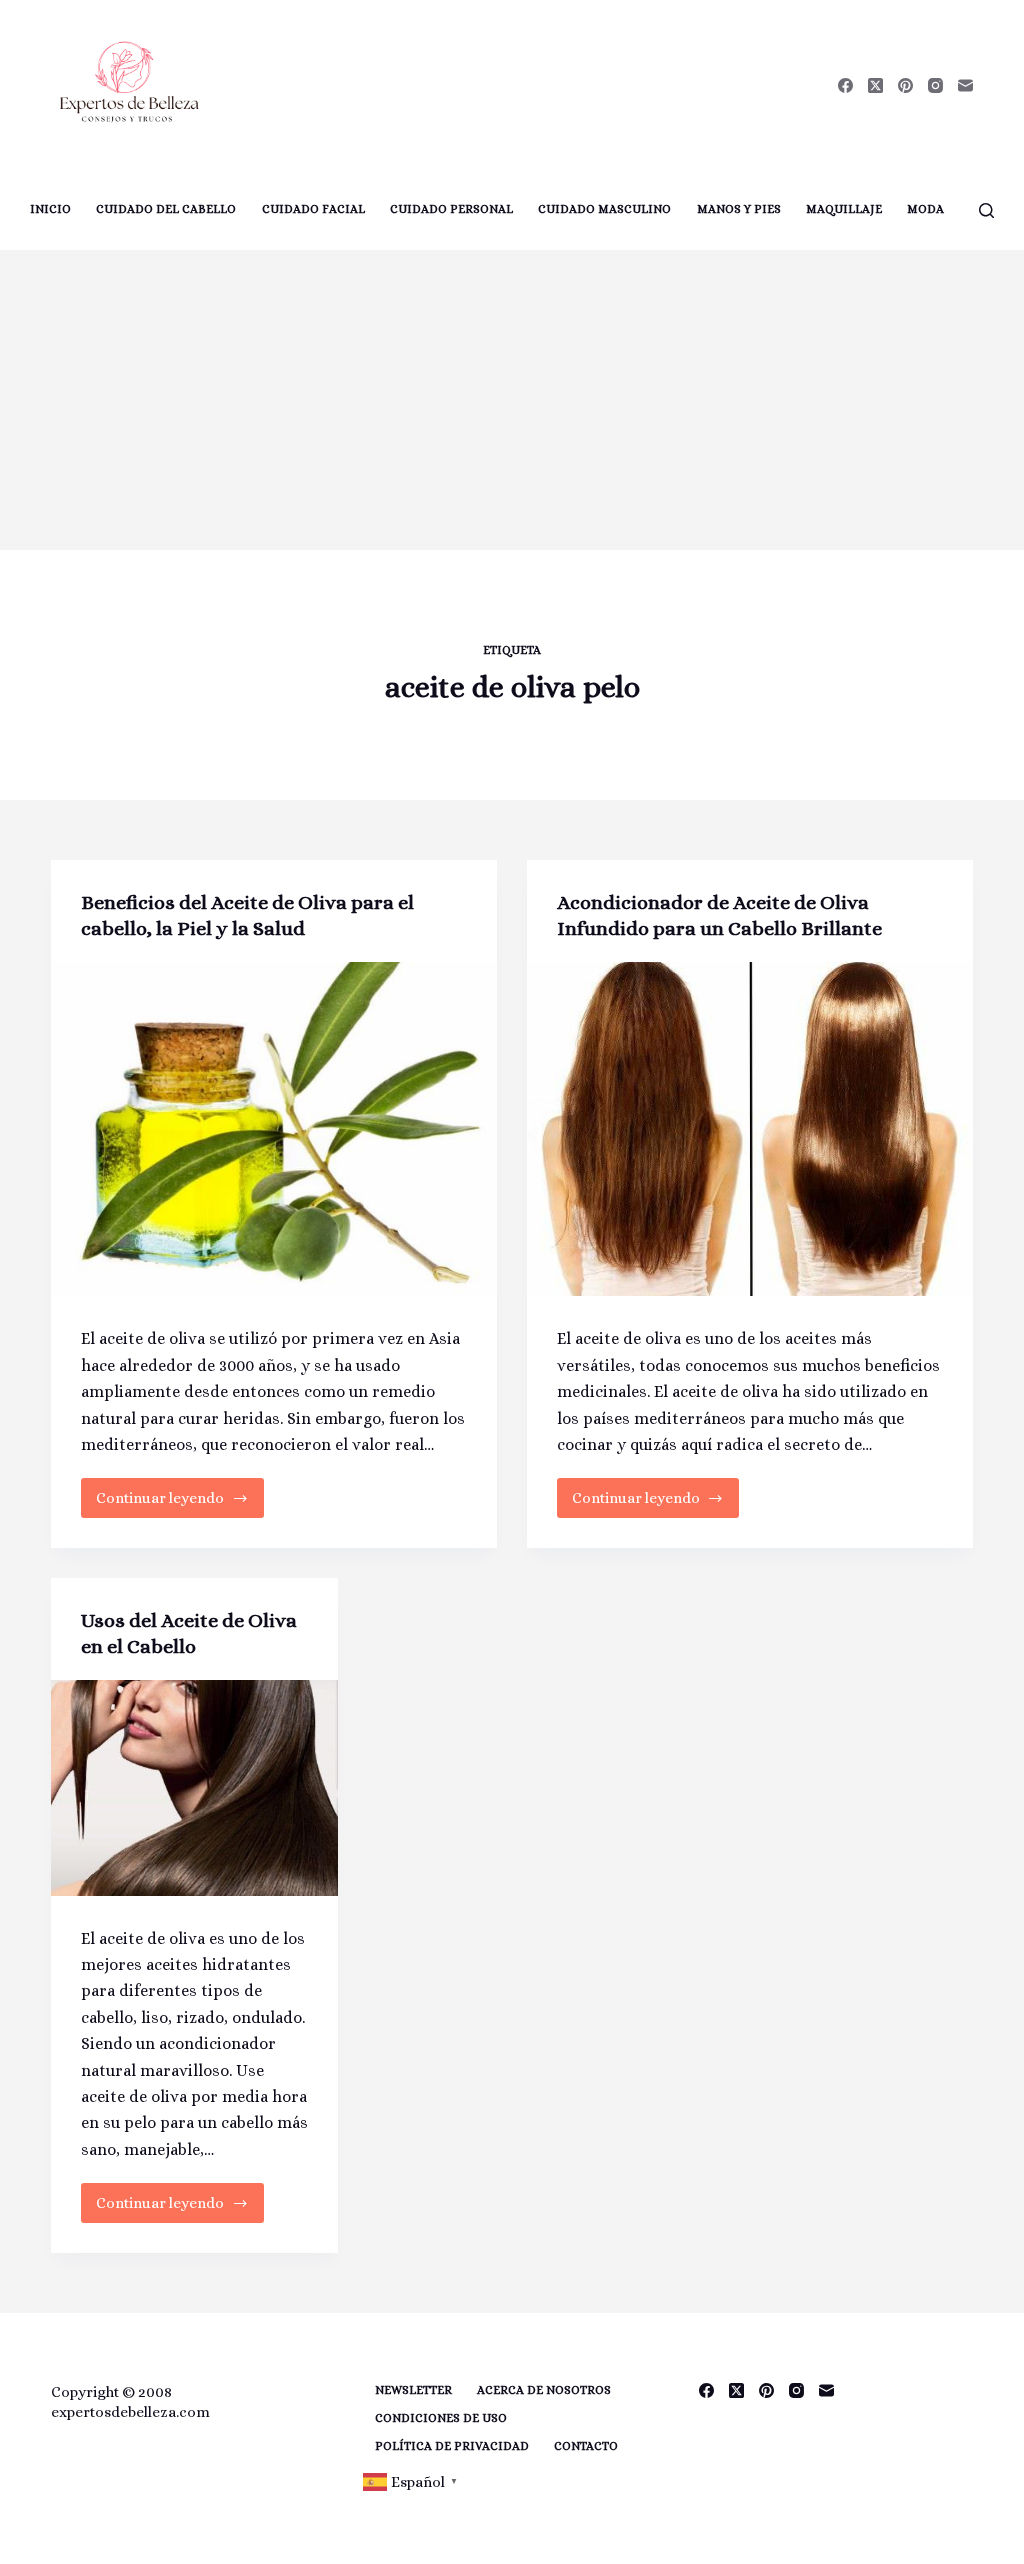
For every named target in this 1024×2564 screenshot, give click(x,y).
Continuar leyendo (170, 1503)
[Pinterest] (905, 85)
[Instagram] (935, 85)
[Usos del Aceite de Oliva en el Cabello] (194, 1787)
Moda (925, 209)
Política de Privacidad (452, 2446)
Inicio (50, 209)
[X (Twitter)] (875, 85)
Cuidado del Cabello (166, 209)
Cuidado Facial (313, 209)
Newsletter (413, 2390)
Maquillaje (844, 209)
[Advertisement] (512, 400)
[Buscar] (986, 210)
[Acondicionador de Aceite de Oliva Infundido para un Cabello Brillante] (750, 1129)
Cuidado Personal (451, 209)
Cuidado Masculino (604, 209)
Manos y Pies (739, 209)
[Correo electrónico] (965, 85)
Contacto (586, 2446)
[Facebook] (845, 85)
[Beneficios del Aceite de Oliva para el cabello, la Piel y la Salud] (274, 1129)
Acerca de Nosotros (544, 2390)
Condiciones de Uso (441, 2418)
